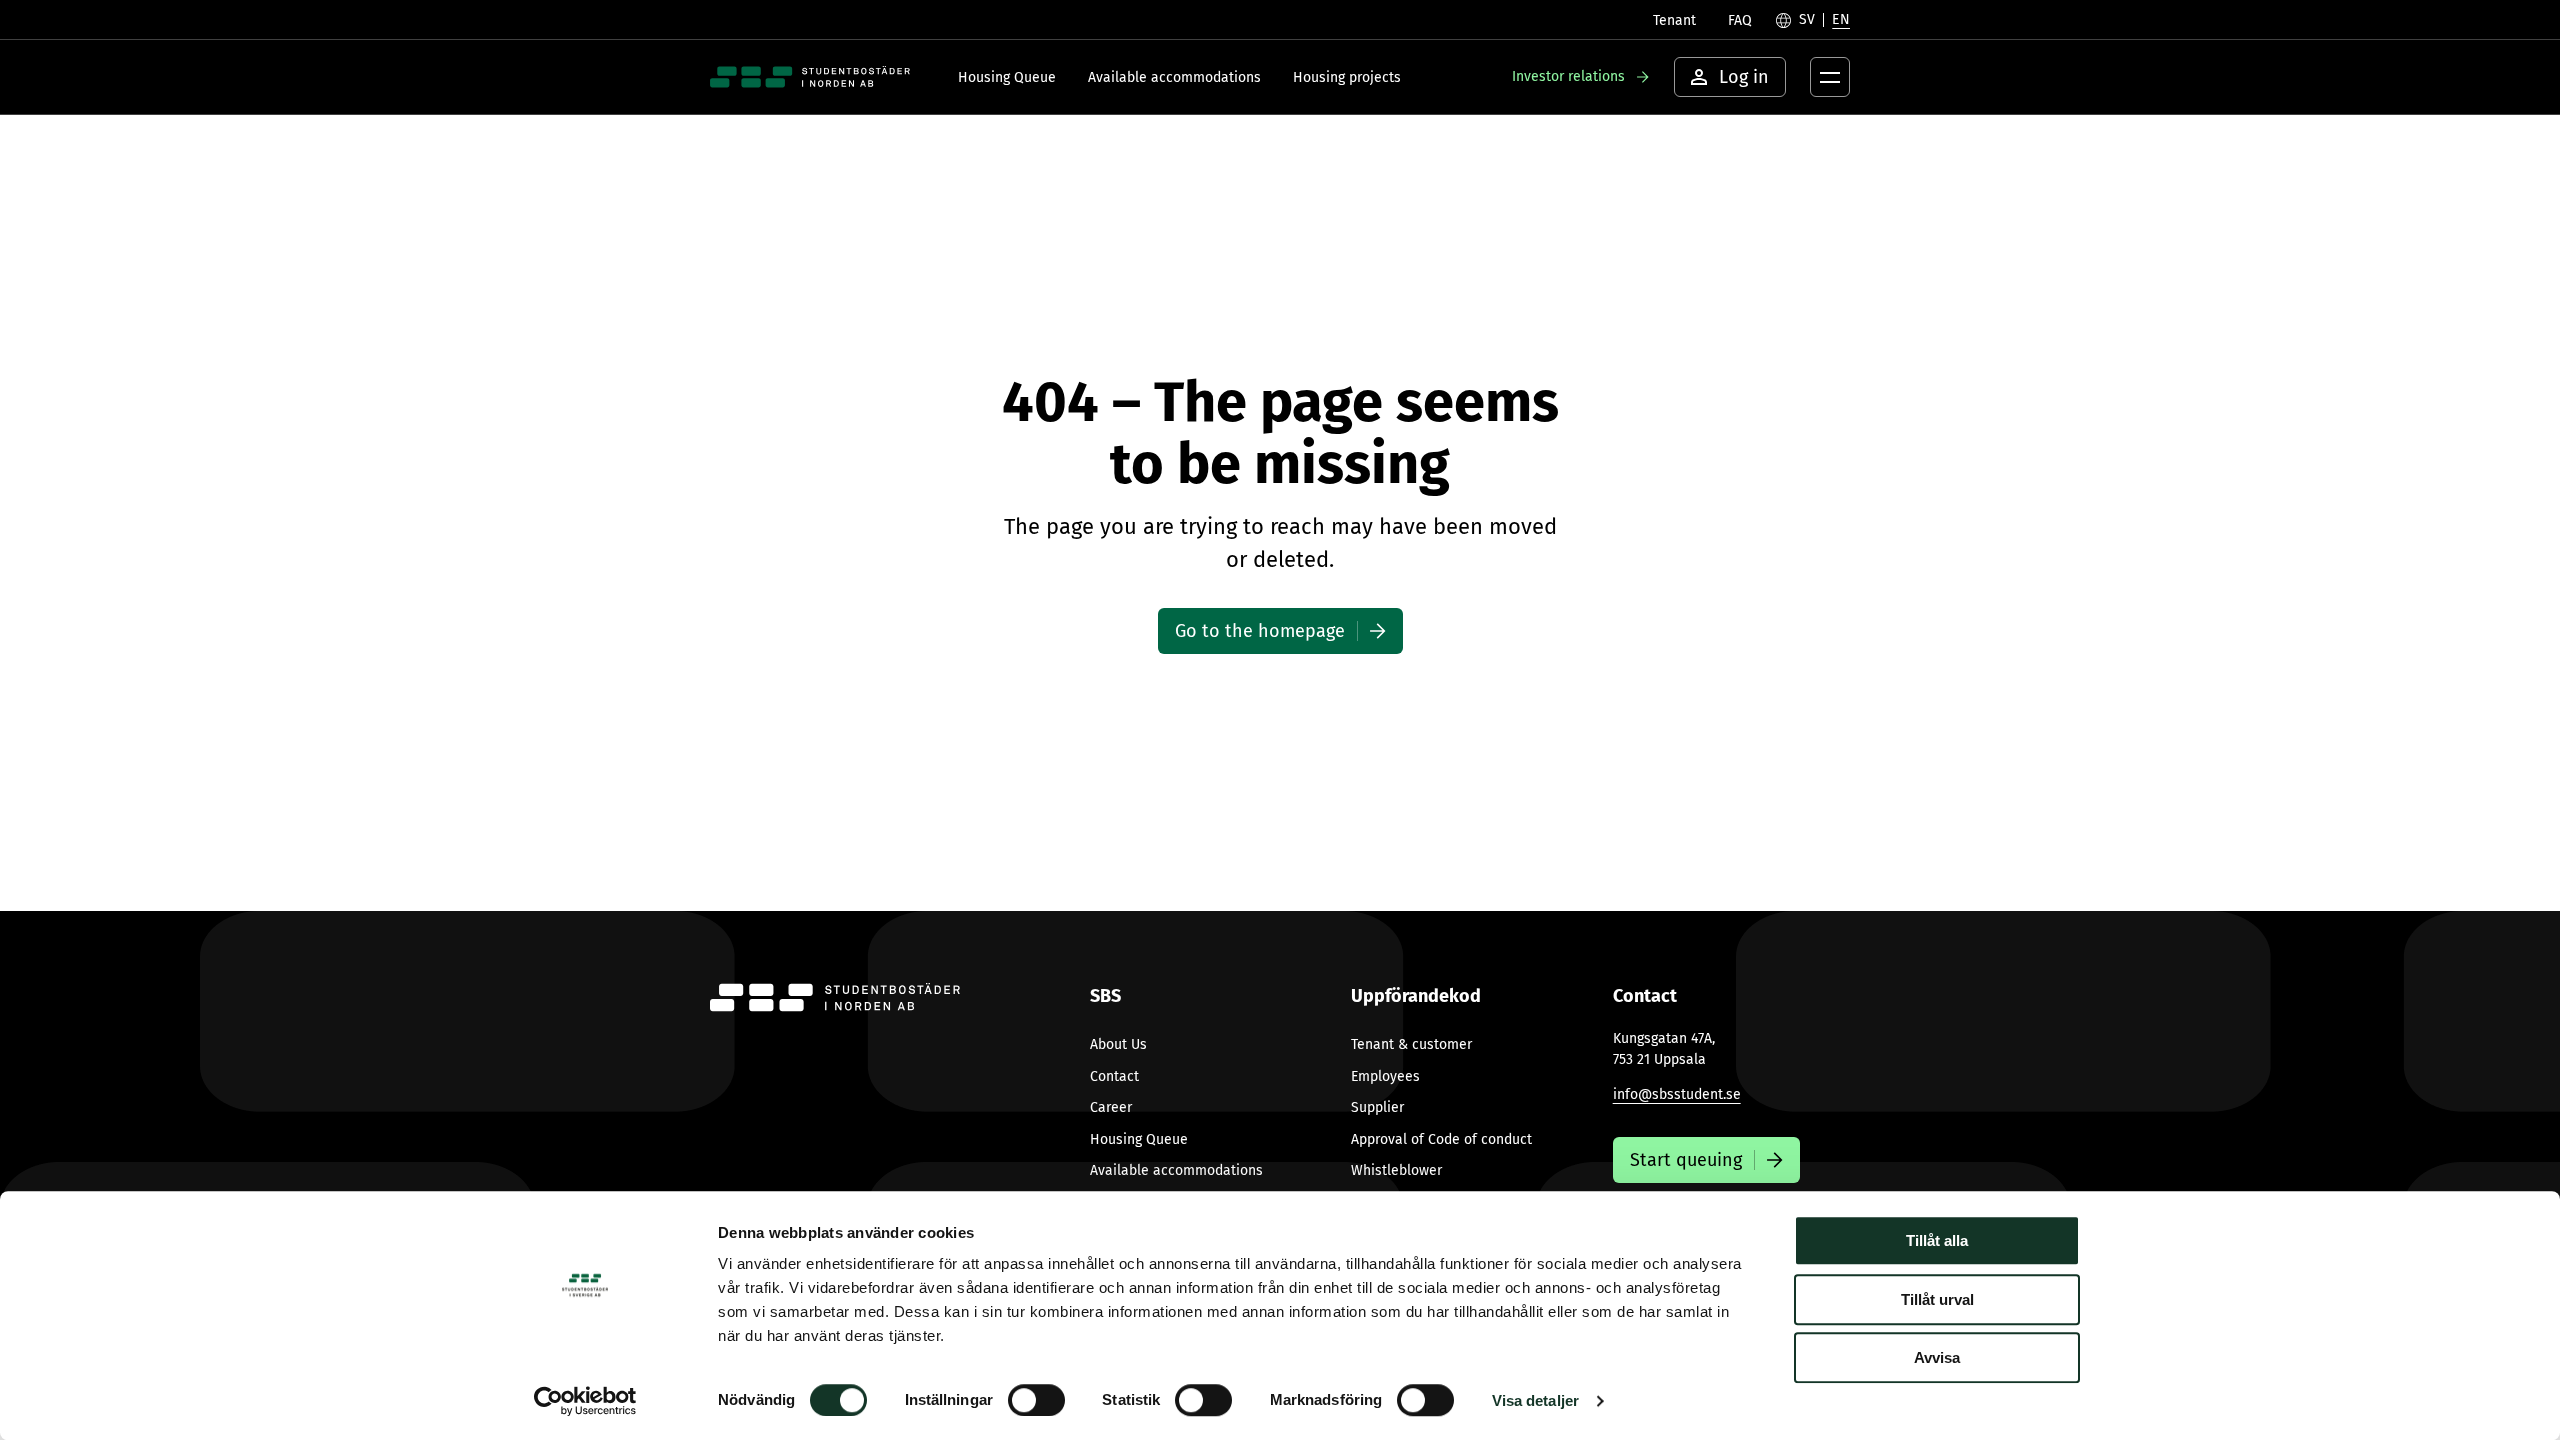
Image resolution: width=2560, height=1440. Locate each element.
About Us (1118, 1044)
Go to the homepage (1260, 631)
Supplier (1377, 1107)
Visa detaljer (1535, 1400)
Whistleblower (1396, 1170)
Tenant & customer (1411, 1044)
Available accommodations (1174, 77)
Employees (1385, 1076)
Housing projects (1347, 77)
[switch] (1036, 1400)
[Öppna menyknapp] (1830, 77)
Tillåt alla (1937, 1240)
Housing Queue (1007, 77)
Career (1111, 1107)
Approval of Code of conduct (1441, 1139)
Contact (1114, 1076)
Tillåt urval (1937, 1299)
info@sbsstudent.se (1677, 1094)
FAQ (1740, 20)
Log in (1744, 77)
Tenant (1674, 20)
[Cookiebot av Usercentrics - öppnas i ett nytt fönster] (585, 1401)
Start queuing (1686, 1160)
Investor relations (1568, 76)
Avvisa (1937, 1357)
